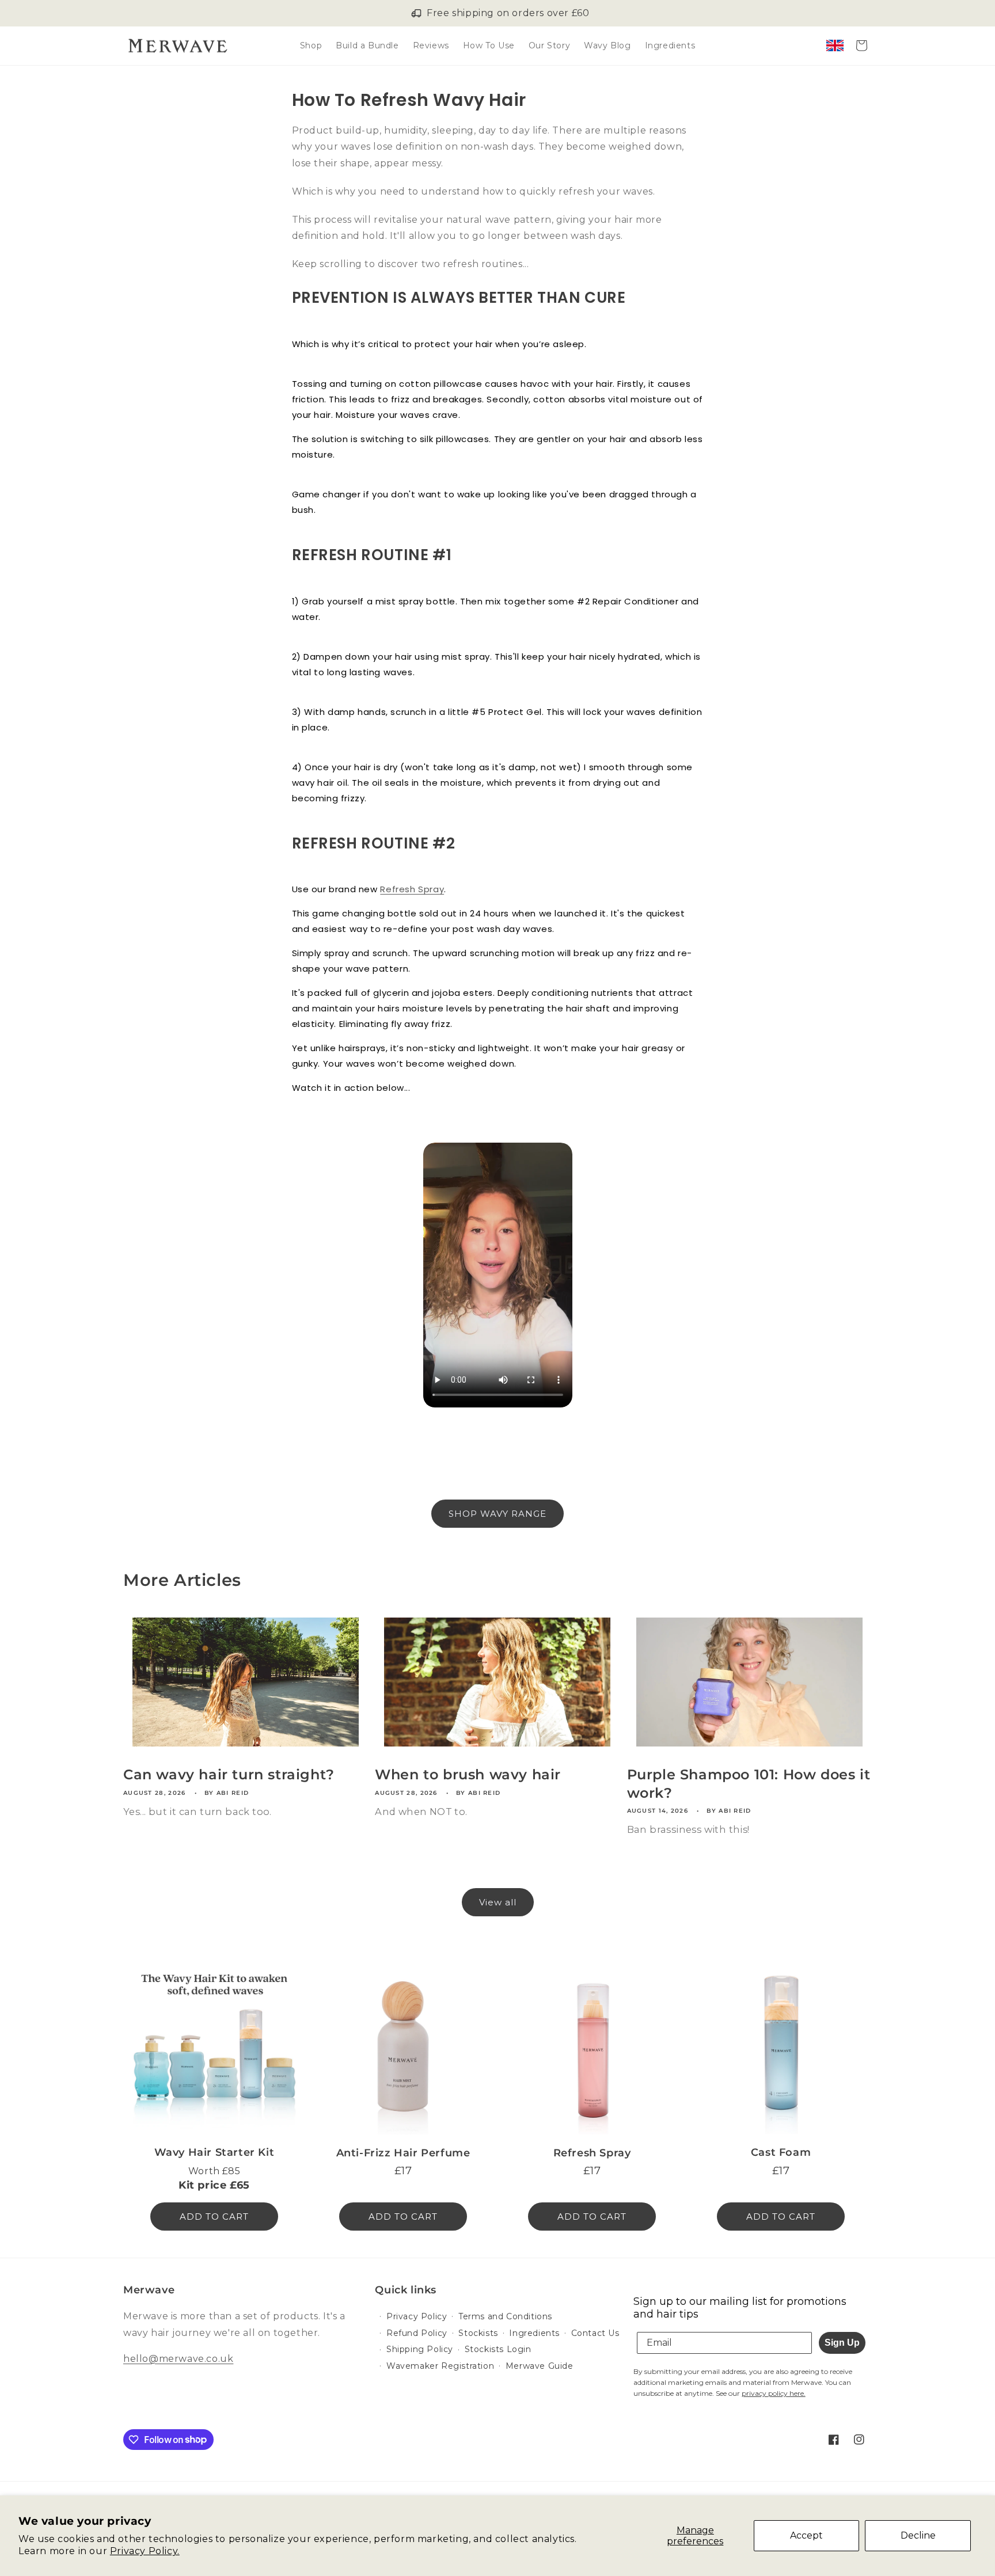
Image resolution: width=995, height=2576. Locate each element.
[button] (861, 45)
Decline (918, 2535)
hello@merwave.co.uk (178, 2359)
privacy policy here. (774, 2393)
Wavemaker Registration (440, 2366)
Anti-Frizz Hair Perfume (403, 2153)
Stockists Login (498, 2349)
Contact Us (595, 2333)
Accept (806, 2535)
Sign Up (842, 2343)
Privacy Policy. (145, 2551)
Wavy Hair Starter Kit (214, 2152)
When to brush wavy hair (468, 1774)
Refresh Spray (412, 889)
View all (498, 1902)
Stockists (478, 2333)
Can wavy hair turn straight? (229, 1774)
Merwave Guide (540, 2366)
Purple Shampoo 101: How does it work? (749, 1783)
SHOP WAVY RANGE (498, 1514)
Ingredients (534, 2333)
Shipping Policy (420, 2349)
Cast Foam (781, 2152)
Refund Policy (417, 2333)
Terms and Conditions (505, 2316)
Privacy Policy (417, 2316)
